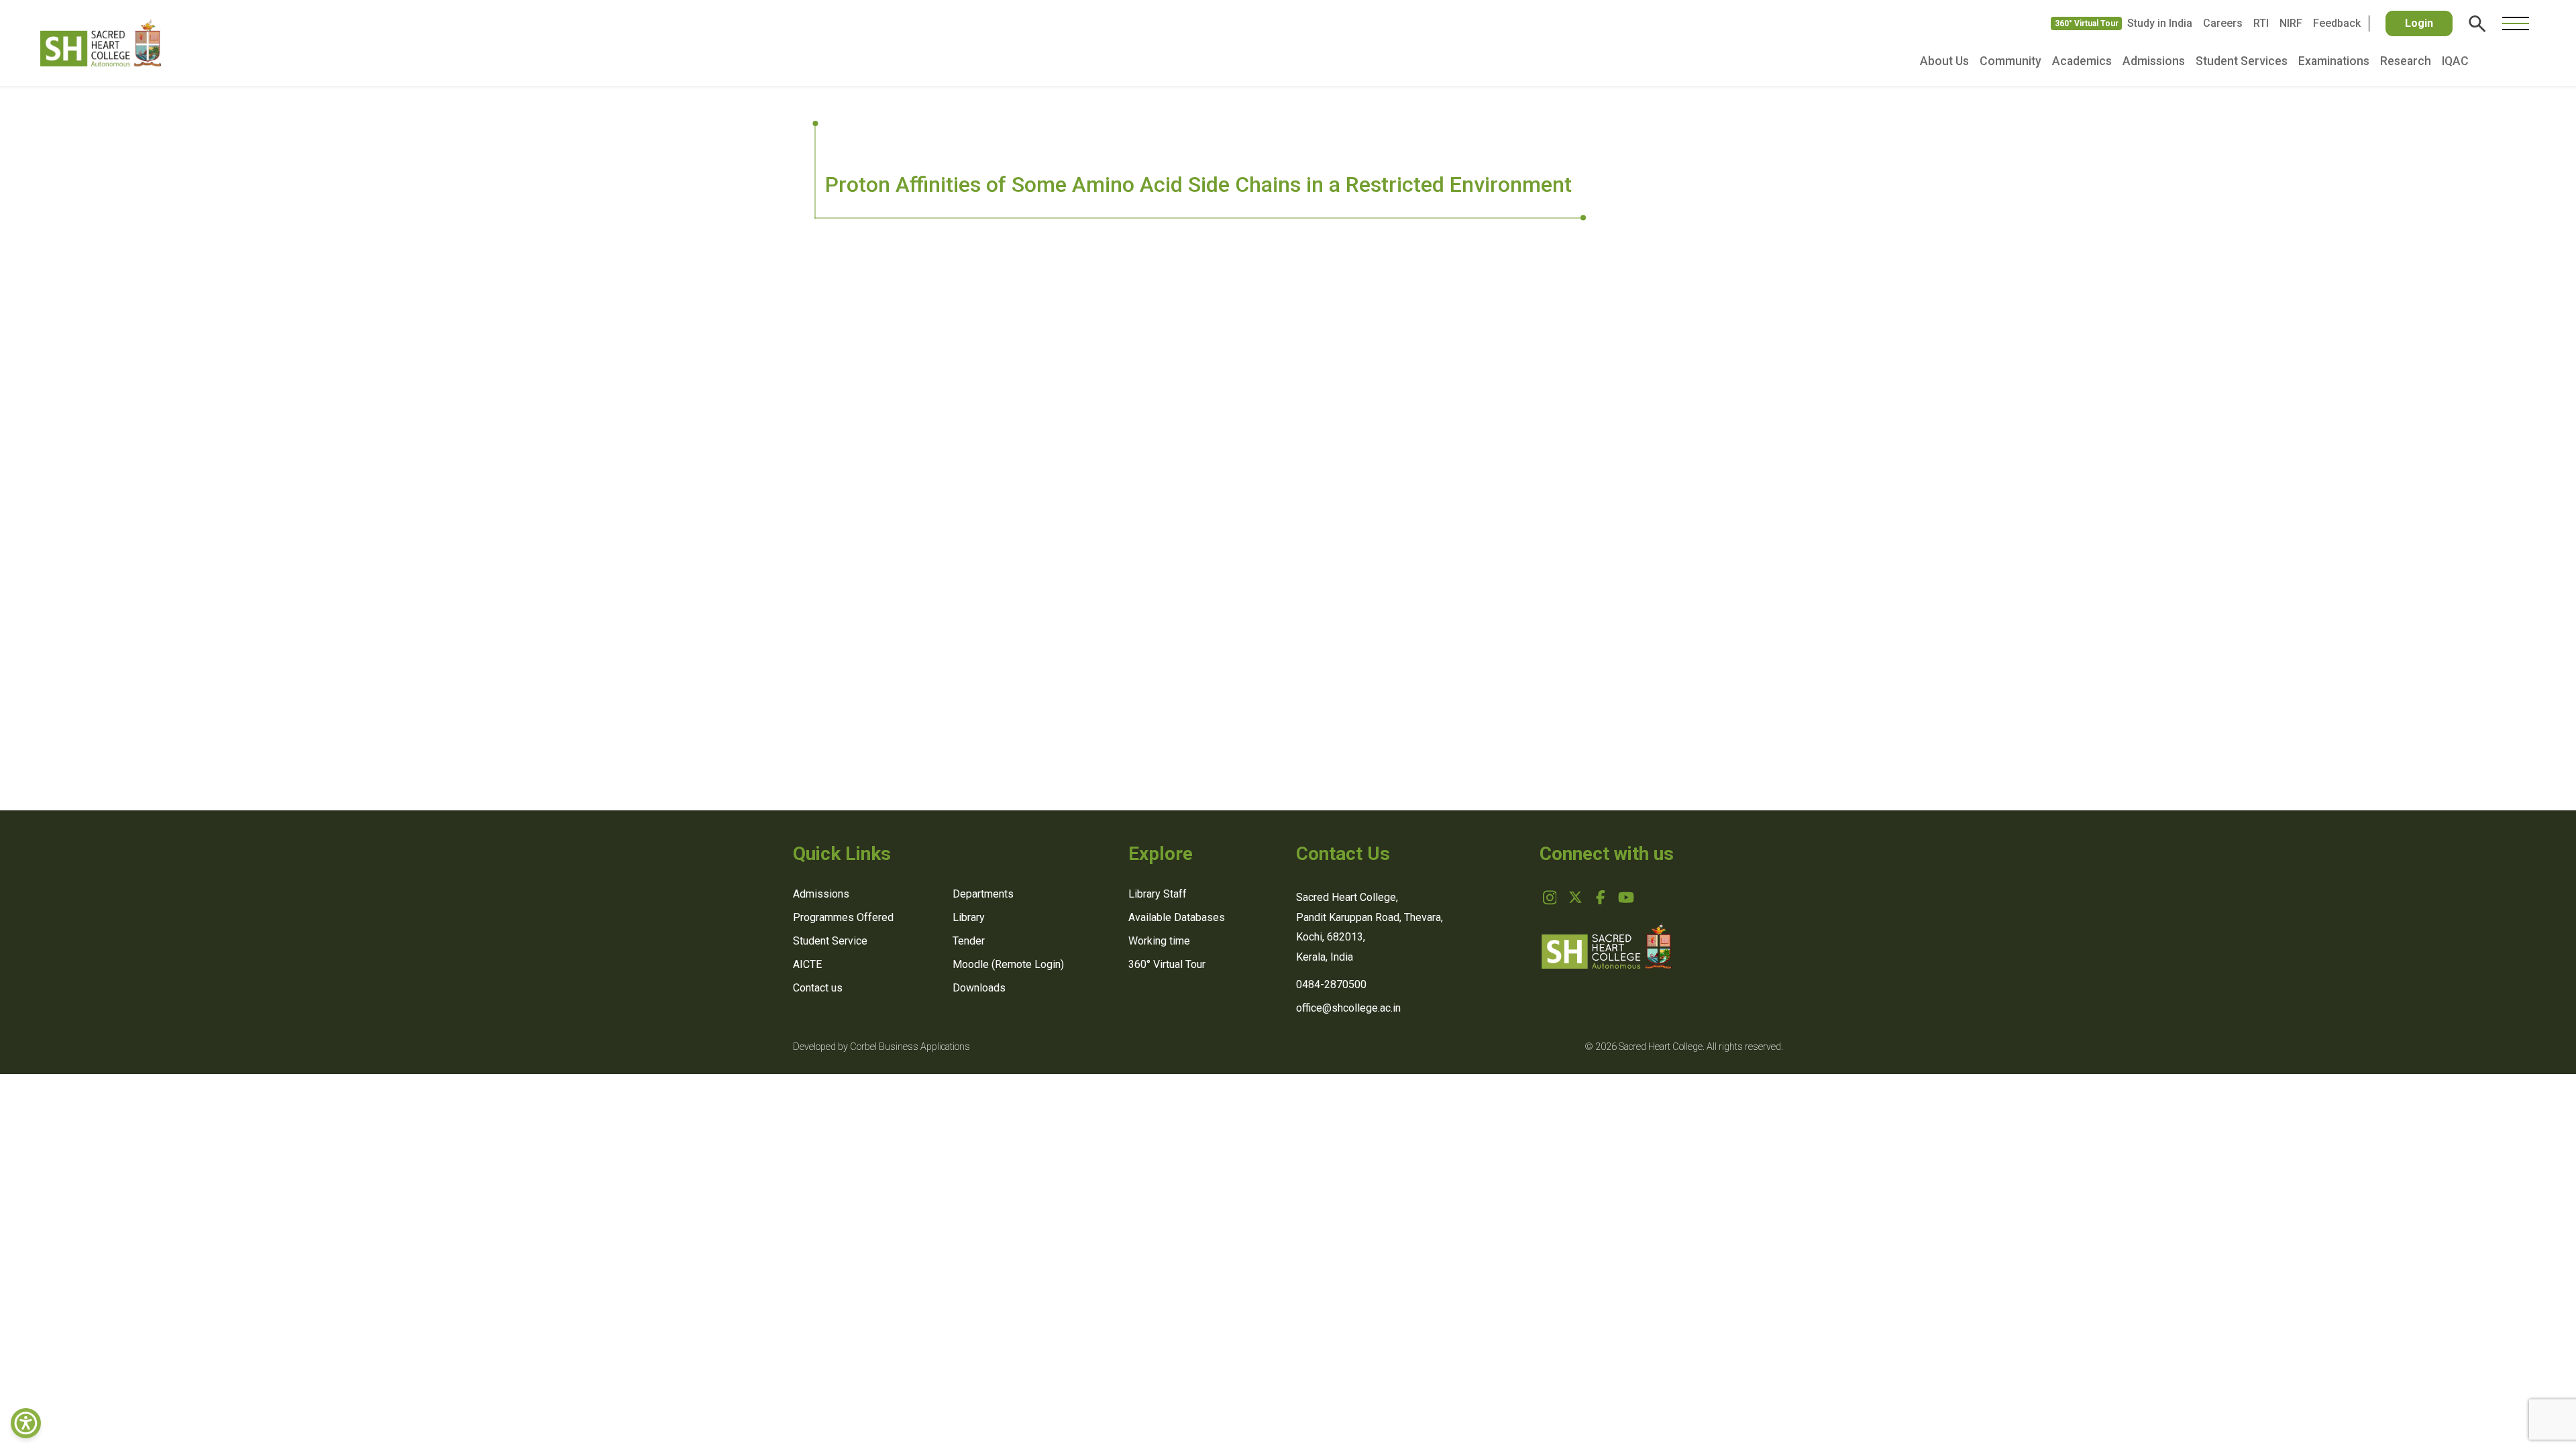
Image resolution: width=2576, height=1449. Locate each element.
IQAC (2455, 61)
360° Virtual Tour (2087, 23)
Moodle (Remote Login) (1008, 964)
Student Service (830, 941)
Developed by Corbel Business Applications (881, 1047)
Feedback (2337, 23)
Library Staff (1158, 894)
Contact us (818, 988)
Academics (2082, 61)
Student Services (2242, 61)
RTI (2261, 23)
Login (2419, 23)
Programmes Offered (843, 917)
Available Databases (1177, 917)
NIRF (2291, 23)
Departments (983, 894)
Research (2406, 61)
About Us (1944, 61)
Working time (1159, 941)
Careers (2223, 23)
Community (2010, 61)
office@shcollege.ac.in (1348, 1008)
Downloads (979, 988)
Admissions (2154, 61)
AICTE (807, 964)
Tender (969, 941)
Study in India (2160, 23)
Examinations (2334, 61)
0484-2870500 (1331, 984)
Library (969, 917)
